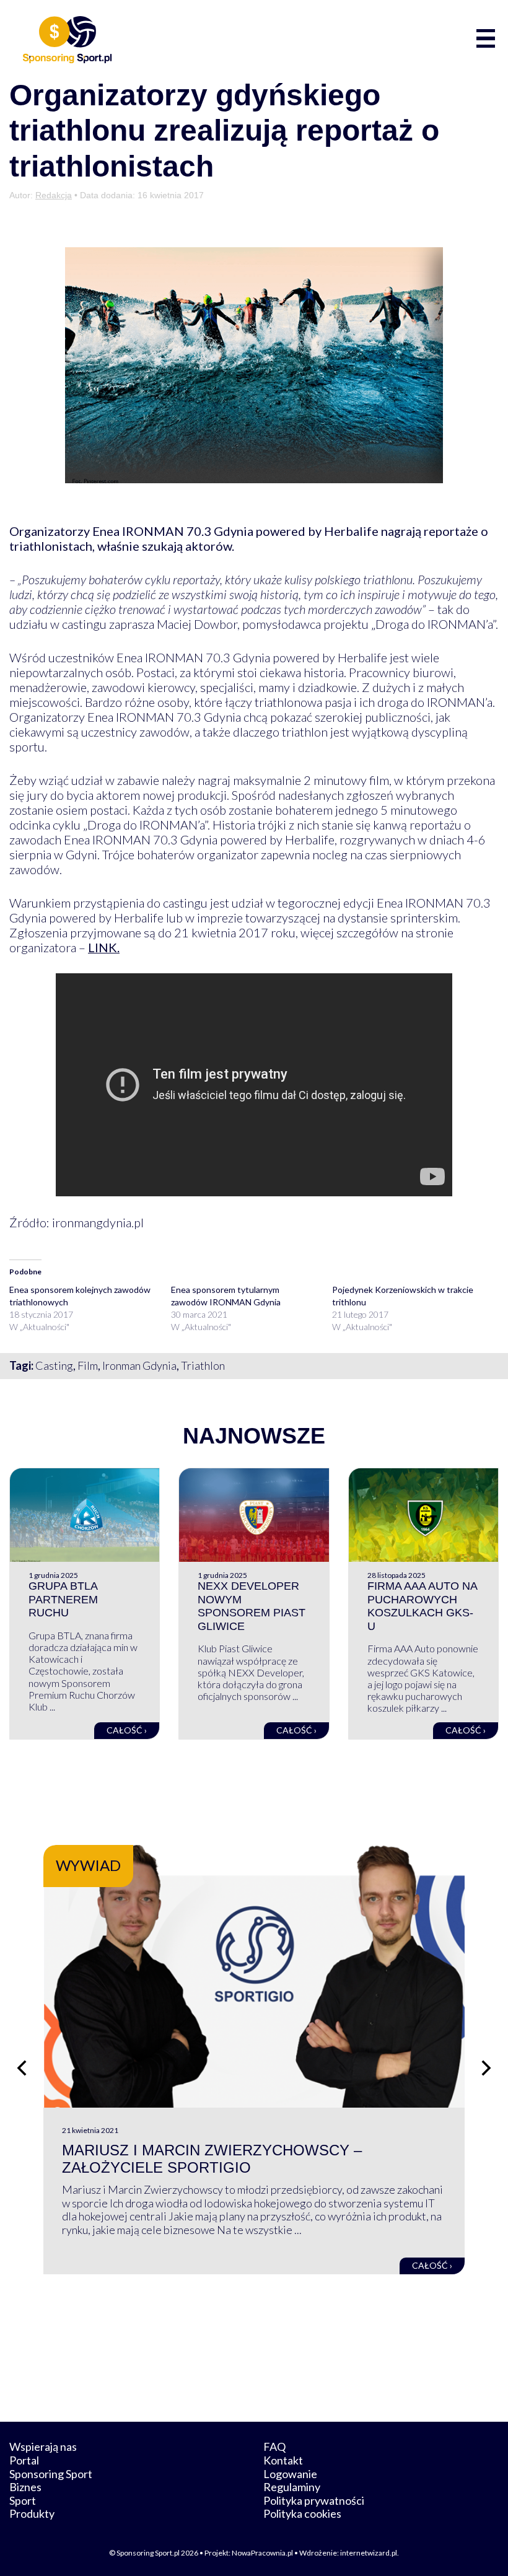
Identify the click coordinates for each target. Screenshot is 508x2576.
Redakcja (54, 195)
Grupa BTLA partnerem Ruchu (63, 1599)
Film (88, 1365)
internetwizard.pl (369, 2553)
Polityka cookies (302, 2513)
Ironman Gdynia (139, 1365)
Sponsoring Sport (51, 2474)
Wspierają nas (43, 2447)
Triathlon (203, 1365)
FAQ (274, 2447)
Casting (54, 1365)
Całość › (127, 1730)
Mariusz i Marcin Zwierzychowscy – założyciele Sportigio (212, 2159)
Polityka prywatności (314, 2500)
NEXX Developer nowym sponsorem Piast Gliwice (252, 1606)
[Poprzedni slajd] (22, 2068)
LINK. (104, 947)
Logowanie (290, 2474)
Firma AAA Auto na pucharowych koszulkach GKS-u (422, 1606)
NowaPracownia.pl (262, 2553)
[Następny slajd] (486, 2068)
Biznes (25, 2487)
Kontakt (283, 2460)
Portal (24, 2460)
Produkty (32, 2513)
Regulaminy (292, 2487)
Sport (23, 2500)
